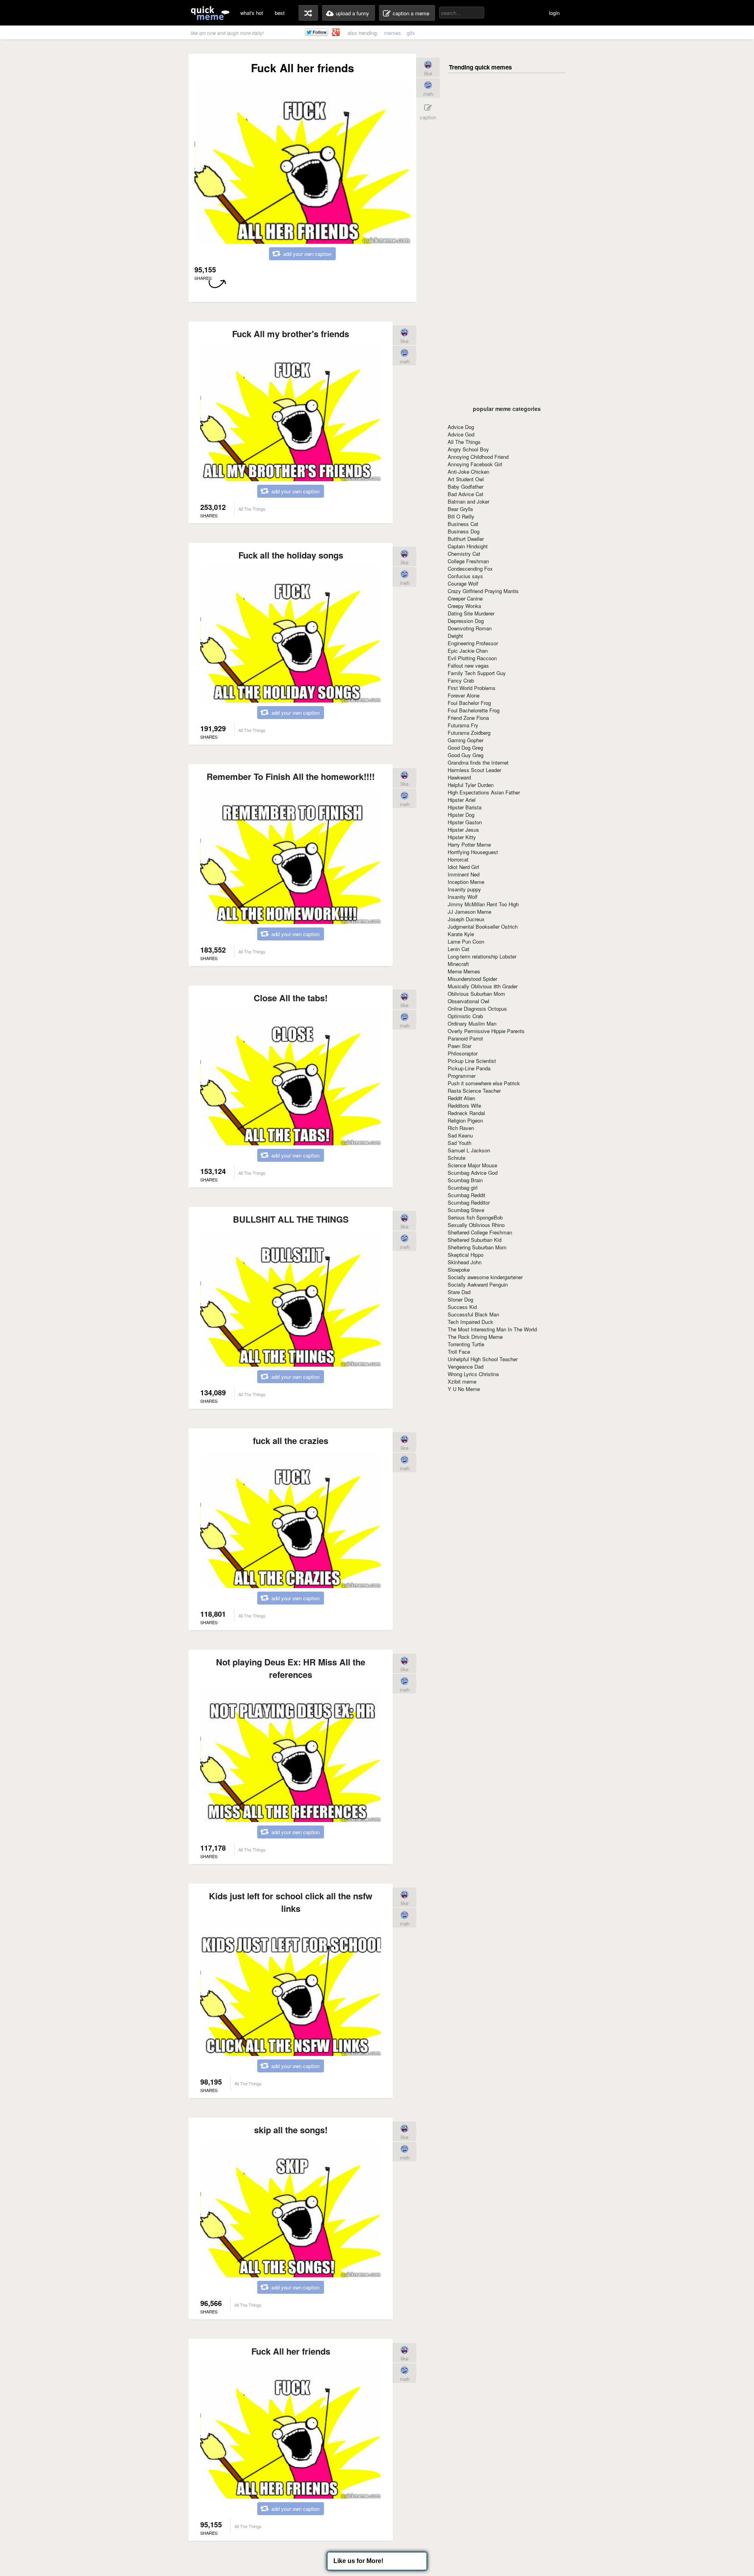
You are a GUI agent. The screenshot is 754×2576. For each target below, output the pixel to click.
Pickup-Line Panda (469, 1068)
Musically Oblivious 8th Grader (483, 986)
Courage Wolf (463, 583)
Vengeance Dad (466, 1367)
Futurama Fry (463, 725)
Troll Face (459, 1352)
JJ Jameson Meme (469, 912)
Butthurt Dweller (466, 539)
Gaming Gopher (466, 740)
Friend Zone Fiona (468, 718)
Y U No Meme (464, 1389)
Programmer (462, 1076)
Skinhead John (465, 1262)
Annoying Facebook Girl (475, 464)
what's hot (252, 13)
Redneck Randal (466, 1113)
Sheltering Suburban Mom (477, 1247)
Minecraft (458, 964)
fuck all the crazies (291, 1440)
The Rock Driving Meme (475, 1337)
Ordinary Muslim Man (472, 1023)
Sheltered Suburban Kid (475, 1240)
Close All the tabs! (291, 998)
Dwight (455, 636)
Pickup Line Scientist (472, 1061)
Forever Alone (464, 695)
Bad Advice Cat (466, 494)
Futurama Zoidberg (469, 733)
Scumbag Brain (465, 1180)
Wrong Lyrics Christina (473, 1374)
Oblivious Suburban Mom (476, 994)
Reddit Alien (461, 1098)
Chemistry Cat (464, 554)
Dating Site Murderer (471, 613)
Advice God (461, 434)
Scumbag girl (463, 1188)
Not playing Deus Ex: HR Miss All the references (291, 1668)
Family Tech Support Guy (477, 673)
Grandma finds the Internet (478, 762)
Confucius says (465, 576)
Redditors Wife (464, 1105)
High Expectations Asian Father (484, 792)
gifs (411, 33)
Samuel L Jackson (469, 1150)
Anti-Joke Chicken (469, 472)
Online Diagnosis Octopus (477, 1009)
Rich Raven (461, 1128)
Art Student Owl (466, 479)
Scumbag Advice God (473, 1173)
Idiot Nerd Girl (463, 867)
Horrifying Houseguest (473, 852)
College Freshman (468, 561)
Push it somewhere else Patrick (484, 1083)
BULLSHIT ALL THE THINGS (291, 1219)
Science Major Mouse (472, 1165)
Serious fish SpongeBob (475, 1217)
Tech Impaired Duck (470, 1322)
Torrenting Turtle (466, 1344)
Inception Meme (466, 882)
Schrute (457, 1158)
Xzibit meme (462, 1381)
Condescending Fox (470, 569)
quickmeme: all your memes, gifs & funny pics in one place (210, 13)
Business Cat (463, 524)
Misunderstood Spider (472, 979)
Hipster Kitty (462, 837)
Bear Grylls (460, 509)
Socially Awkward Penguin (478, 1284)
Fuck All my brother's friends (291, 334)
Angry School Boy (468, 449)
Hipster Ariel (462, 800)
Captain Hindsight (468, 546)
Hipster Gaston (465, 822)
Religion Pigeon (465, 1120)
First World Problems (472, 688)
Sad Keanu (460, 1135)
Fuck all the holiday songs (291, 555)
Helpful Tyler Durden (471, 785)
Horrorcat (458, 859)
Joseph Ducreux (466, 919)
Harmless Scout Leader (474, 770)
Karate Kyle (461, 934)
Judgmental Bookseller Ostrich (483, 927)
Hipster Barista (465, 807)
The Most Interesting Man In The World (492, 1329)
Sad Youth (459, 1143)
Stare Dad (459, 1292)
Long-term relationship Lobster (482, 956)
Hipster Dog (461, 815)
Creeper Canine (465, 598)
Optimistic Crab (465, 1016)
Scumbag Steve (466, 1210)
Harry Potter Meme (469, 844)
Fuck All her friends (291, 2351)
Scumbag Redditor (469, 1202)
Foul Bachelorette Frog (474, 710)
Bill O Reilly (461, 516)
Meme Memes (464, 971)
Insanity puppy (464, 889)
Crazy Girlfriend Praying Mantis (483, 591)
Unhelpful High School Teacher (483, 1359)
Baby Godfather (466, 487)
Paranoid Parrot (465, 1038)
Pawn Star (459, 1046)
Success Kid (462, 1307)
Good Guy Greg (466, 755)
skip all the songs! (291, 2130)
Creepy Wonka (464, 606)
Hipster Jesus (463, 830)
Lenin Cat (458, 949)
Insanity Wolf (463, 897)
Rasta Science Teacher (474, 1091)
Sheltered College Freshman (480, 1232)
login (554, 13)
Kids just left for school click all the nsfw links (291, 1902)
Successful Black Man (473, 1314)
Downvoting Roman (470, 628)
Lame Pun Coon (466, 941)
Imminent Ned (464, 874)
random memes (308, 13)
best (280, 13)
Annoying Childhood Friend (478, 457)
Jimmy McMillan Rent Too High (483, 904)
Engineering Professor (473, 643)
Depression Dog (466, 621)
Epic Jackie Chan (468, 651)
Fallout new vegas (468, 665)
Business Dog (464, 531)
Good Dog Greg (465, 748)
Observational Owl (469, 1001)
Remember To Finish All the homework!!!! (291, 776)
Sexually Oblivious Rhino (476, 1225)
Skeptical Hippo (466, 1255)
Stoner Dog (460, 1299)
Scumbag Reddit (467, 1195)
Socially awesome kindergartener (485, 1277)
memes (393, 33)
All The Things (464, 442)
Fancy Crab (461, 680)
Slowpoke (459, 1270)
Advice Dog (461, 427)
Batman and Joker (469, 501)
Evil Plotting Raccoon (472, 658)
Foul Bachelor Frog (469, 703)
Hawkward (459, 777)
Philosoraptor (463, 1053)
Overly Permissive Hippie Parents (486, 1031)
